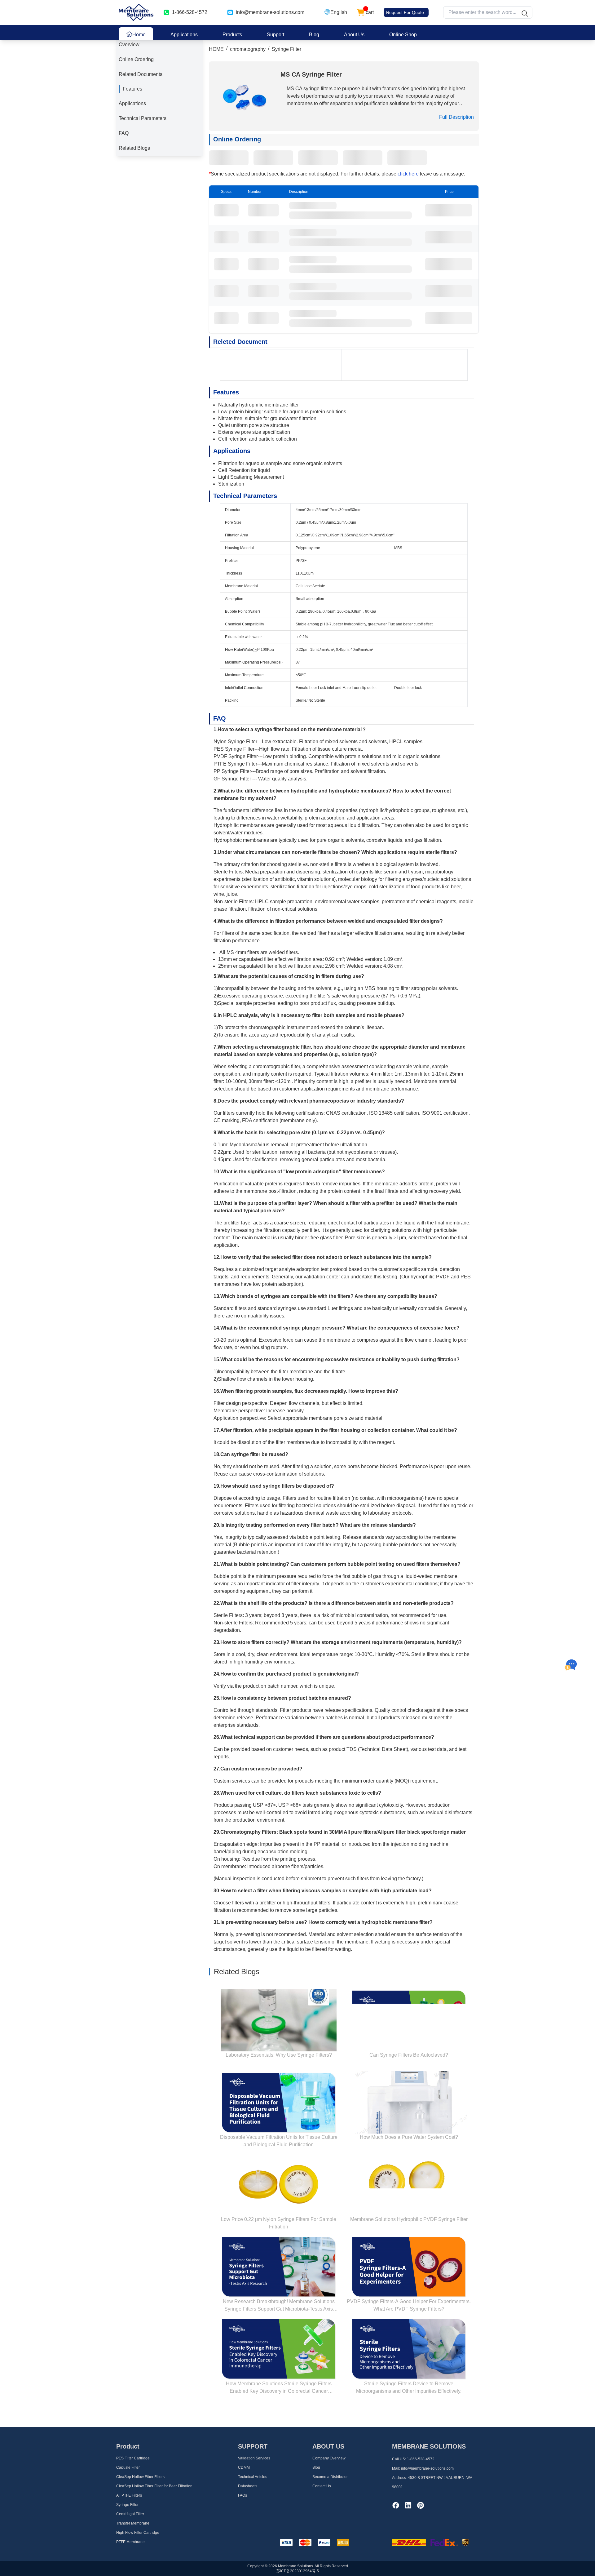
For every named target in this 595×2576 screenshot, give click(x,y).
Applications (184, 35)
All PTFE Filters (129, 2495)
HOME (216, 49)
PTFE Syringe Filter (235, 764)
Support (275, 35)
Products (232, 35)
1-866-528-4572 (421, 2459)
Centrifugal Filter (130, 2514)
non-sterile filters (311, 852)
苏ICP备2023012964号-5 (298, 2571)
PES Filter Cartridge (133, 2458)
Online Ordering (136, 59)
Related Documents (141, 74)
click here (409, 174)
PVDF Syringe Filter (236, 756)
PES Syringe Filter (234, 749)
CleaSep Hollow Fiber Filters (140, 2477)
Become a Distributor (330, 2477)
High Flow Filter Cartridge (138, 2533)
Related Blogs (134, 148)
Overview (129, 44)
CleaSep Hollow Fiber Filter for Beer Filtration (154, 2486)
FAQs (242, 2495)
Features (132, 89)
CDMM (244, 2467)
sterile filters (440, 852)
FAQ (124, 133)
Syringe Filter (286, 49)
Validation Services (254, 2458)
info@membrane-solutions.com (270, 12)
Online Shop (403, 35)
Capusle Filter (128, 2467)
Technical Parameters (143, 118)
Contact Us (322, 2486)
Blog (314, 35)
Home (139, 35)
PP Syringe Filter (232, 771)
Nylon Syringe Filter (235, 742)
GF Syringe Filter (232, 779)
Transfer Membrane (133, 2523)
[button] (336, 12)
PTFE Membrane (130, 2542)
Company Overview (329, 2458)
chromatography (248, 49)
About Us (354, 35)
